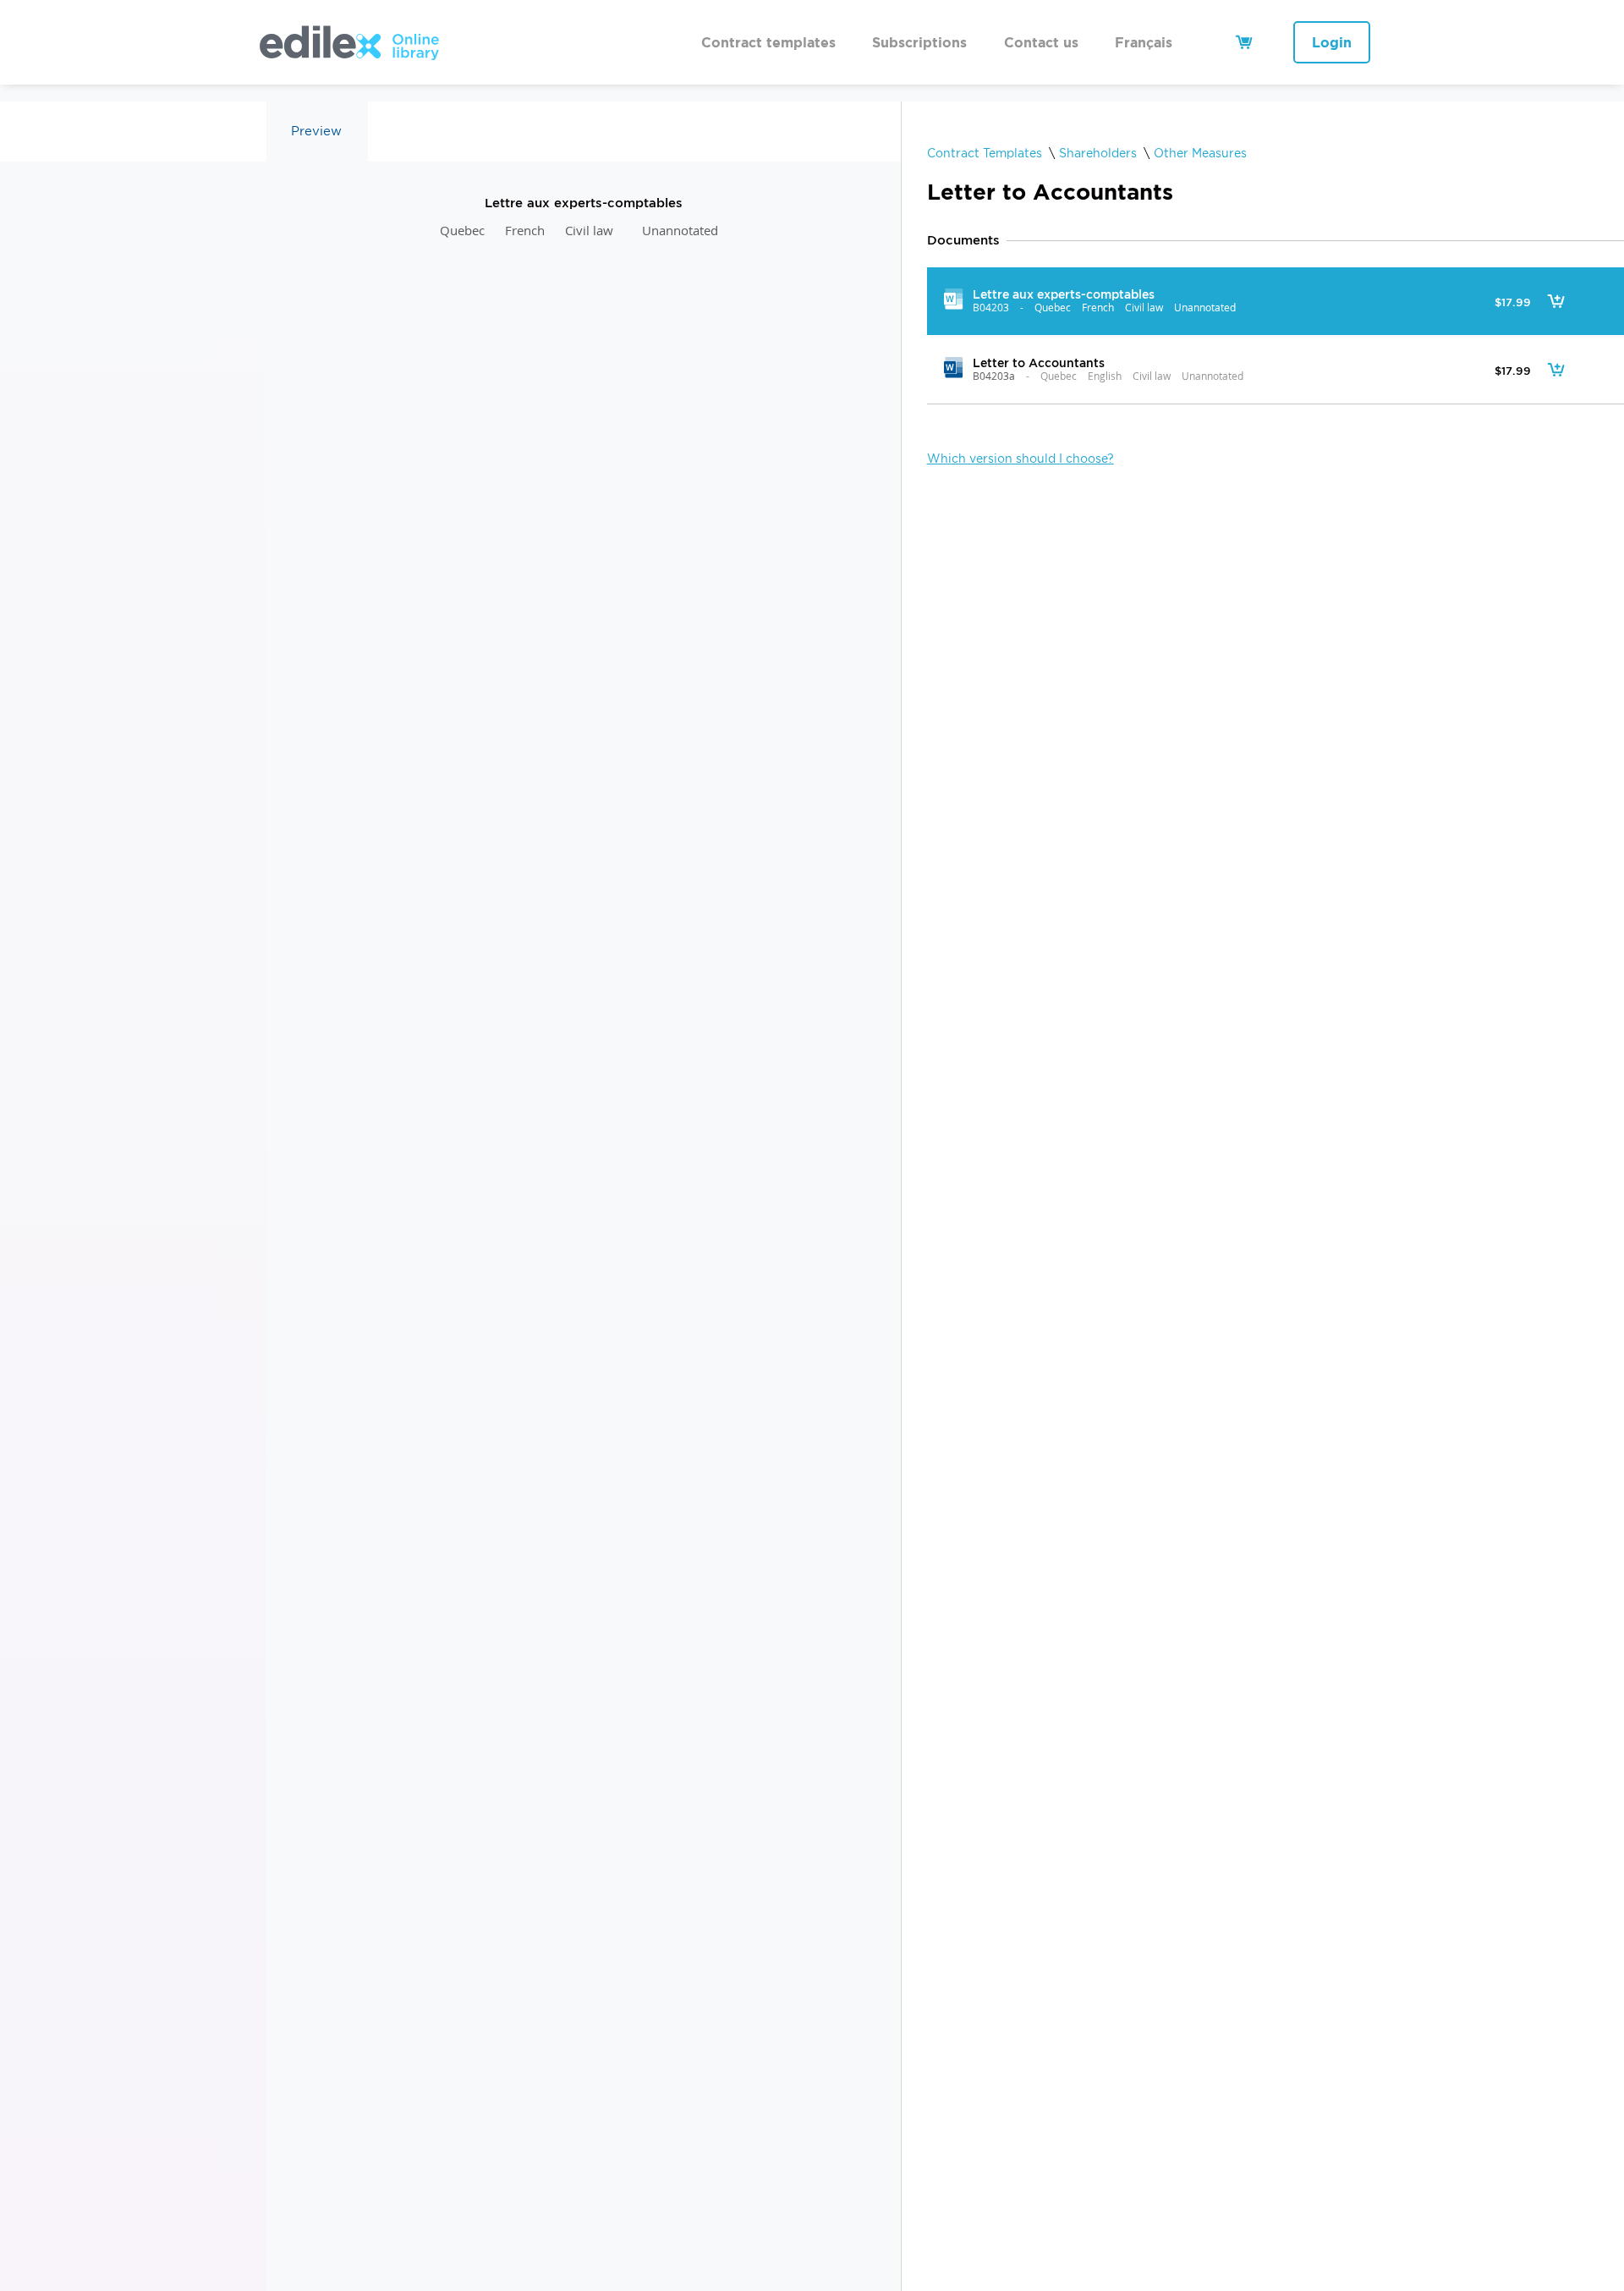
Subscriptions (919, 42)
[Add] (1556, 301)
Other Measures (1200, 153)
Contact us (1041, 42)
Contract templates (768, 42)
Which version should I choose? (1020, 459)
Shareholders (1098, 153)
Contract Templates (985, 153)
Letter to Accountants (1038, 363)
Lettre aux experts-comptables (1063, 294)
